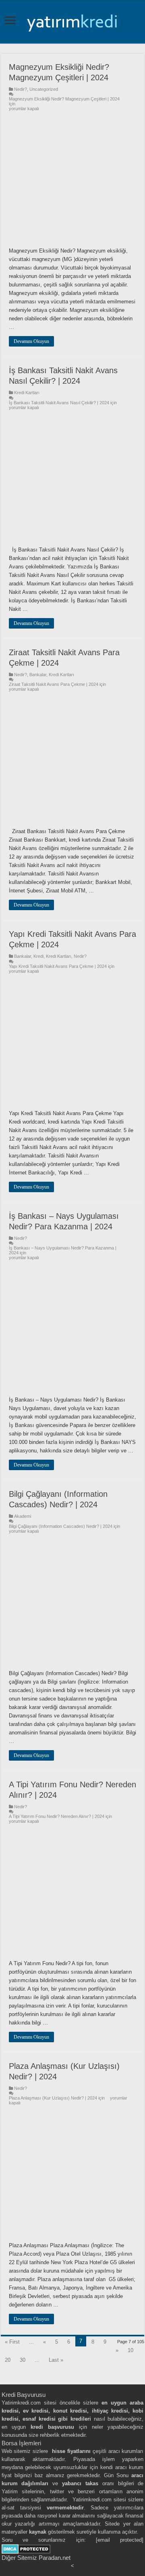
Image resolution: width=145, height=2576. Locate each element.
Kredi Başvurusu (24, 2395)
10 (130, 2350)
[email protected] (120, 2540)
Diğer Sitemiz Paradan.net (36, 2558)
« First (12, 2342)
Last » (56, 2360)
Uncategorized (44, 89)
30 (23, 2360)
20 (8, 2360)
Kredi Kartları (27, 393)
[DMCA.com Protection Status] (26, 2548)
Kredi (38, 956)
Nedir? (21, 89)
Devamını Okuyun (31, 341)
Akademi (23, 1516)
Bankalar (38, 675)
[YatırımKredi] (72, 21)
